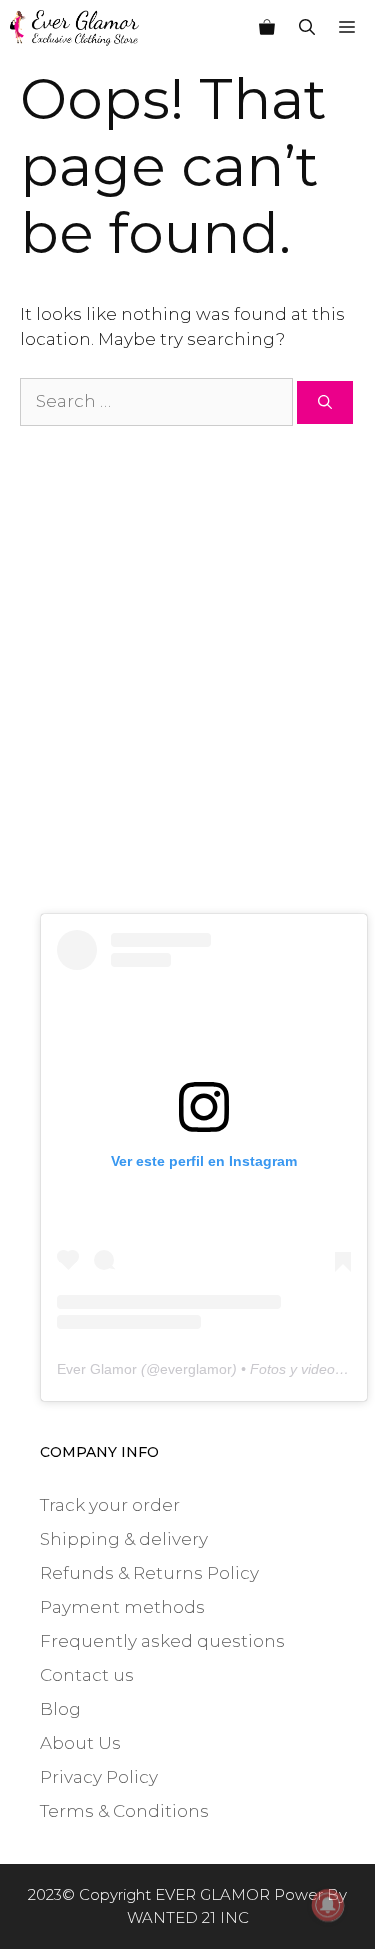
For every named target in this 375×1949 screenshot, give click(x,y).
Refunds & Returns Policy (149, 1573)
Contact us (87, 1675)
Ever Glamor (97, 1369)
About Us (80, 1743)
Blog (60, 1709)
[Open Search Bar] (307, 28)
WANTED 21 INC (188, 1917)
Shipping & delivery (124, 1539)
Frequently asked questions (162, 1641)
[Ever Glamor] (74, 28)
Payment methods (122, 1607)
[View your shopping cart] (267, 28)
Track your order (110, 1505)
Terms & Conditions (124, 1811)
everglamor (196, 1369)
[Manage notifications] (328, 1905)
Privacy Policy (99, 1777)
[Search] (325, 402)
